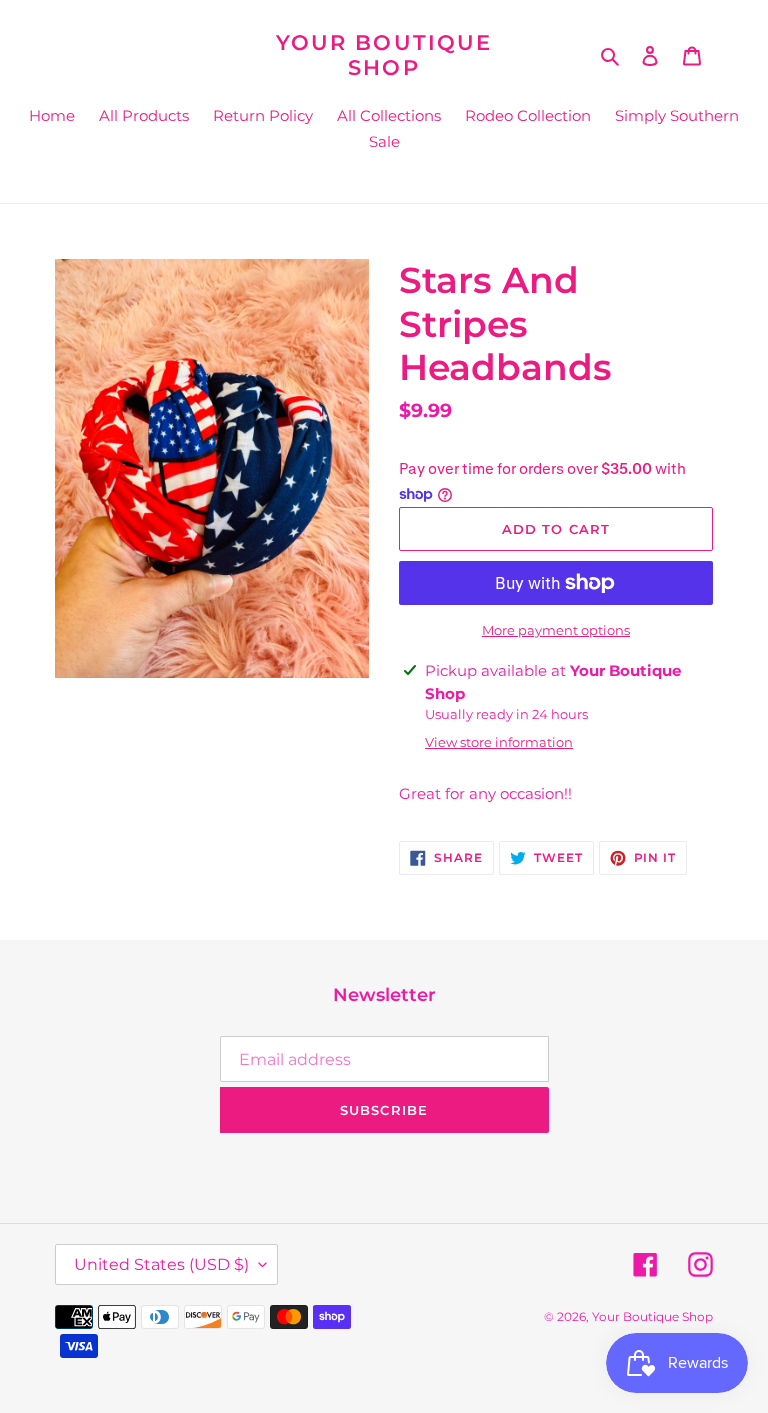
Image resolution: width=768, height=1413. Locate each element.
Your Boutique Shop (384, 55)
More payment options (556, 630)
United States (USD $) (161, 1264)
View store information (499, 742)
